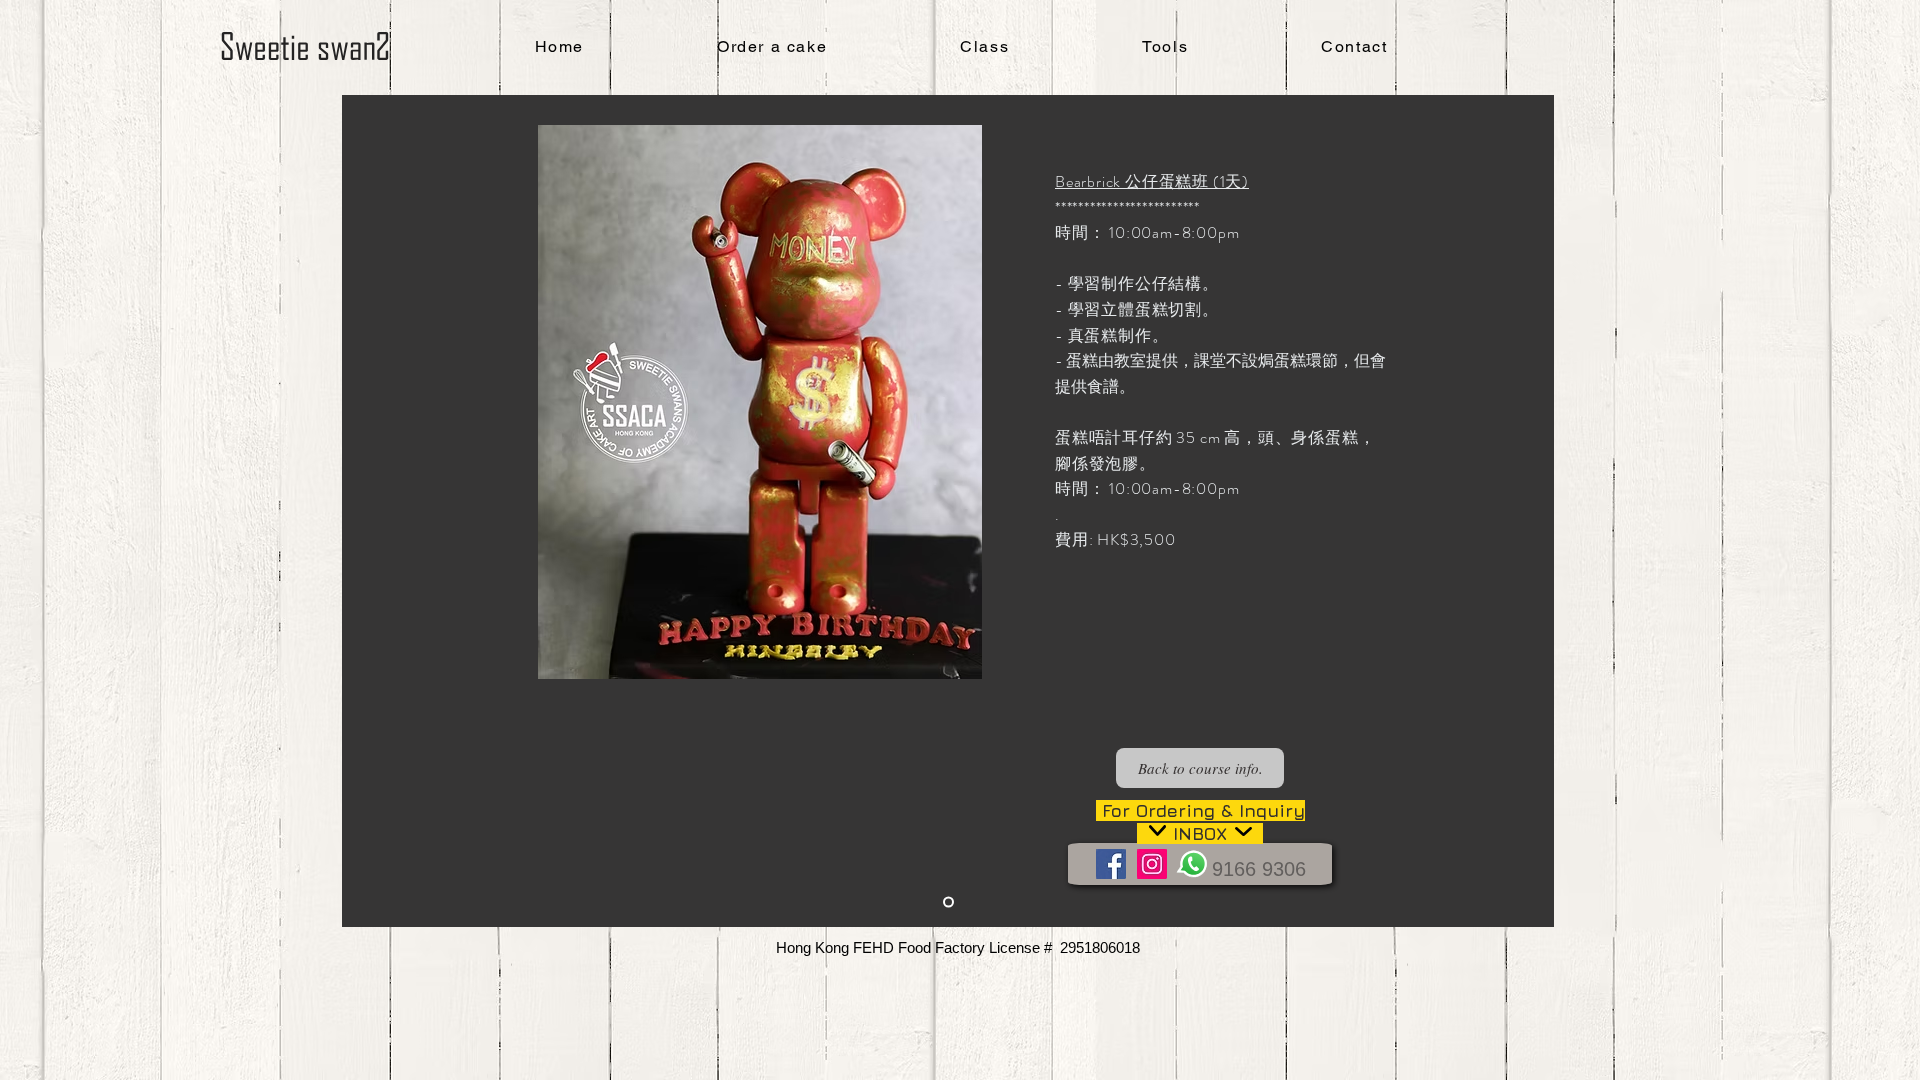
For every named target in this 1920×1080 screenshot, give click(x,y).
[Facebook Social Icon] (1111, 864)
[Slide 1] (948, 902)
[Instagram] (1152, 864)
